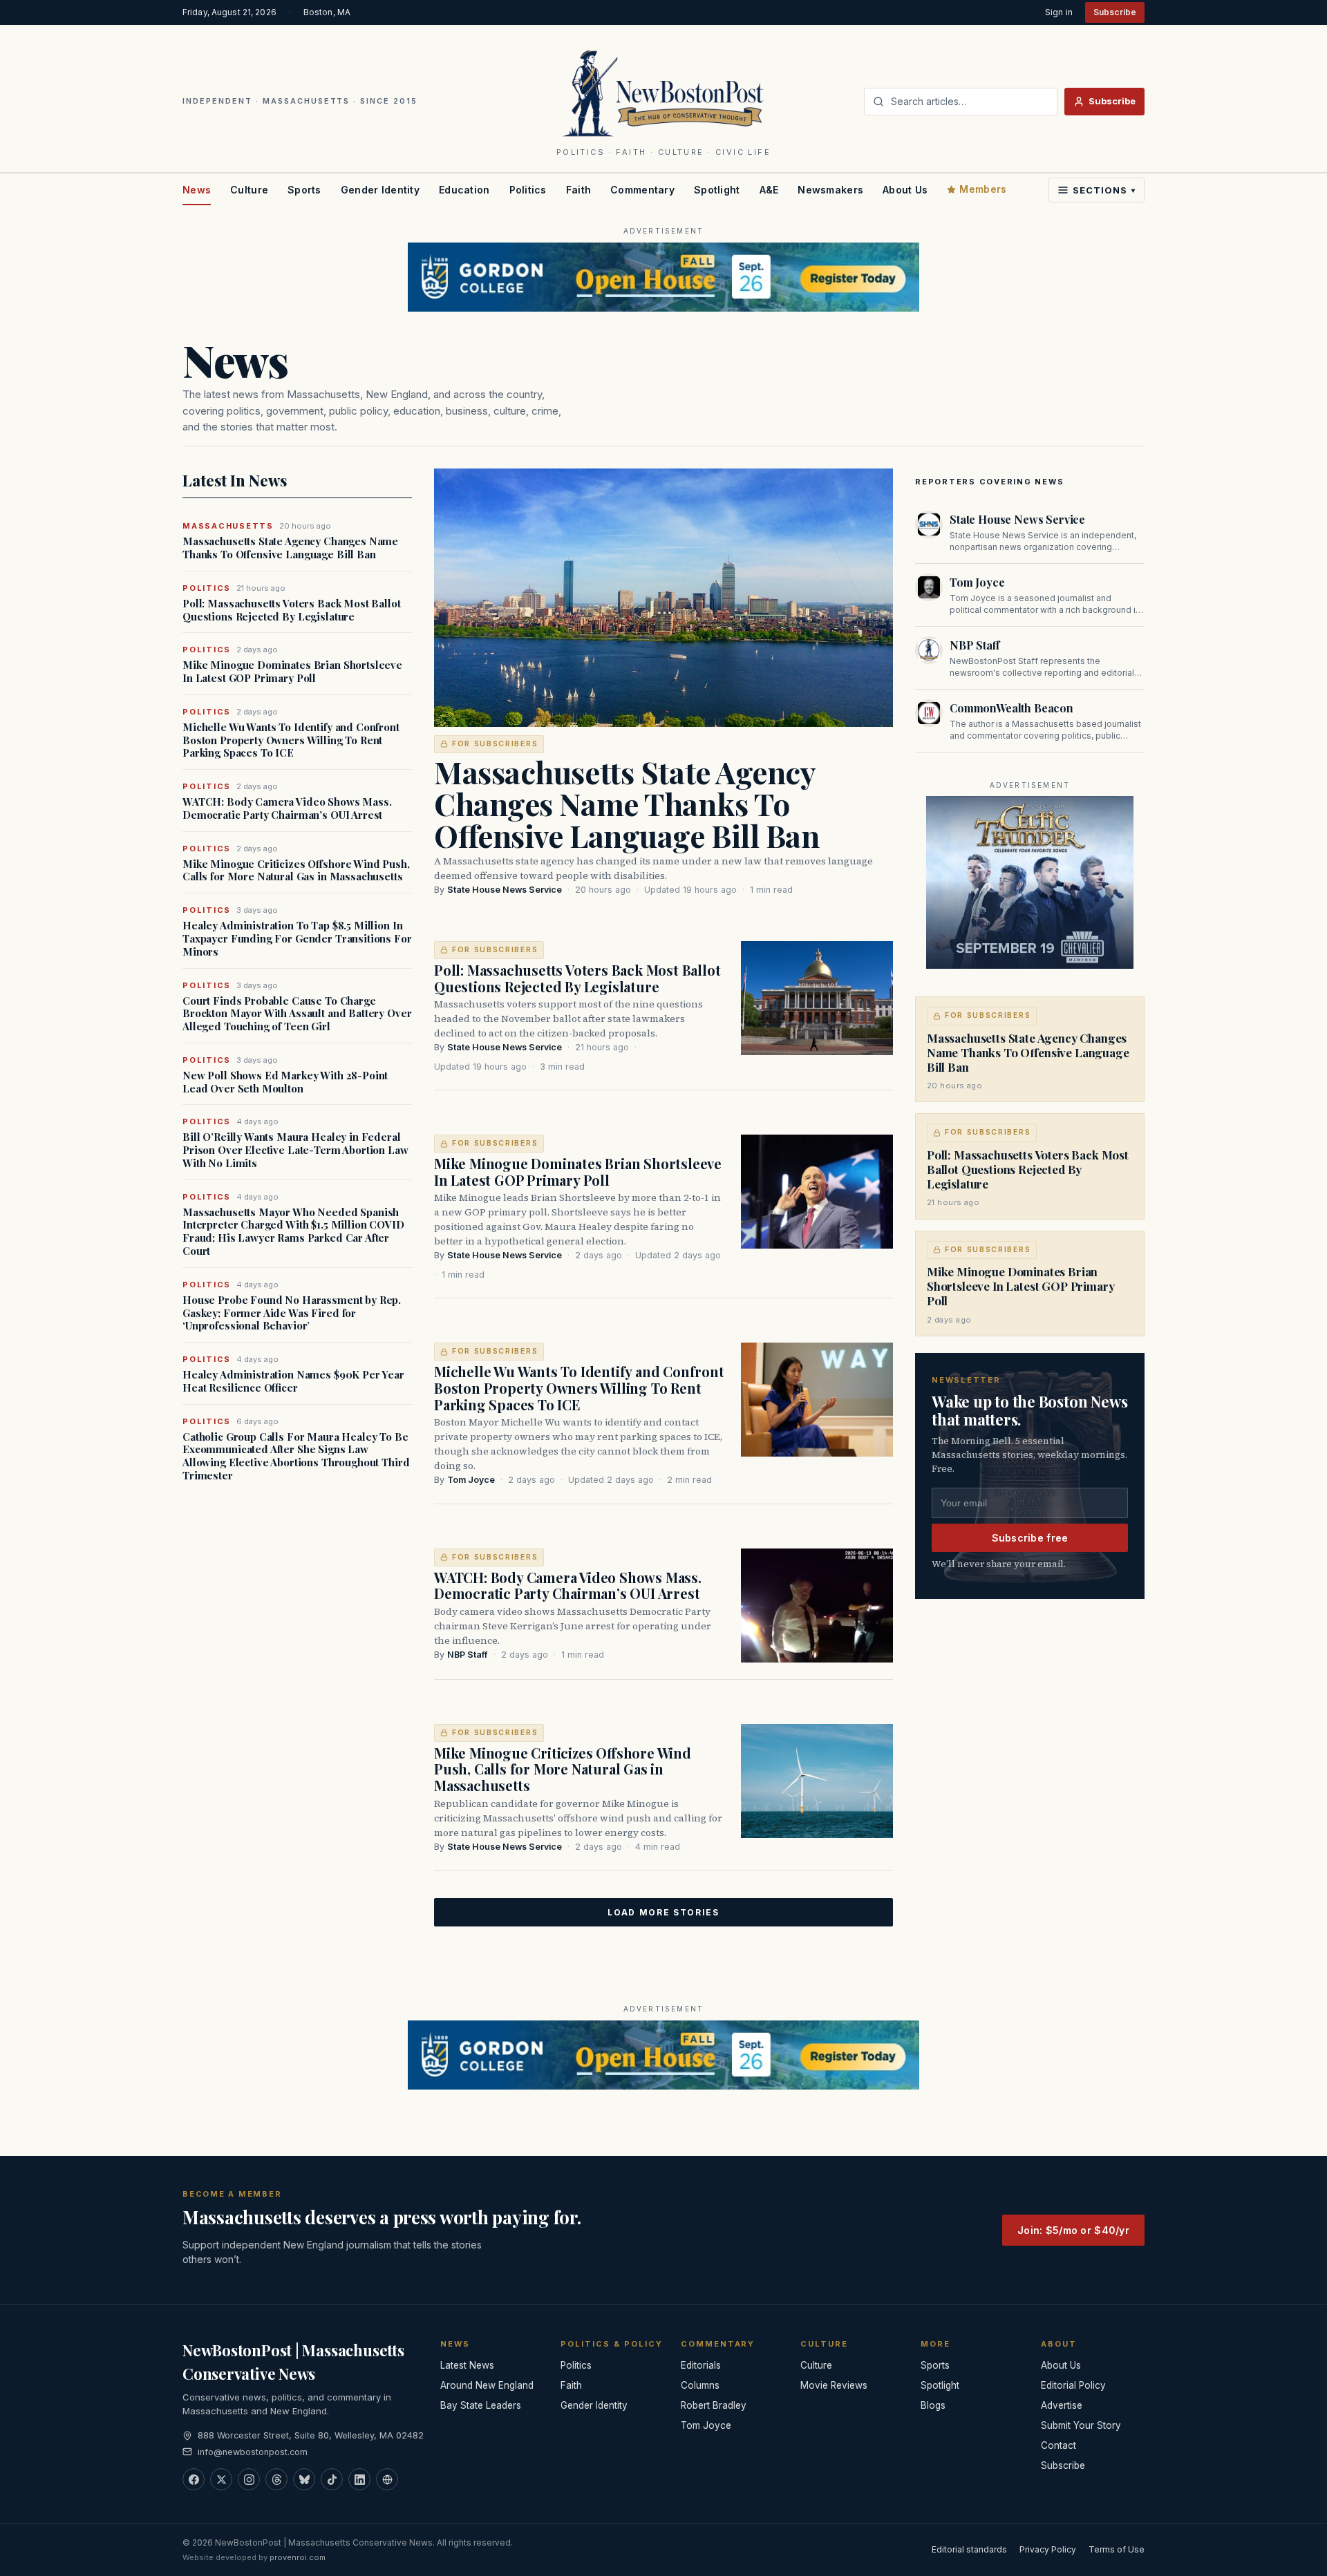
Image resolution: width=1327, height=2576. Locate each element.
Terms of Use (1117, 2549)
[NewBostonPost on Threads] (276, 2479)
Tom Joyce (471, 1480)
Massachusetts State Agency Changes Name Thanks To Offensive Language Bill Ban (290, 548)
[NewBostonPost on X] (221, 2479)
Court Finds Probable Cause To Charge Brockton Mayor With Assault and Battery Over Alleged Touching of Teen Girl (297, 1014)
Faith (578, 190)
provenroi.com (298, 2557)
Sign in (1059, 12)
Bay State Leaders (481, 2405)
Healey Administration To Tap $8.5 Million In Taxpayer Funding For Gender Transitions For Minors (297, 938)
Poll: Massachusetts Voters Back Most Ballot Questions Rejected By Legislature (292, 610)
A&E (769, 190)
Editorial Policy (1073, 2385)
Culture (249, 190)
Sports (304, 190)
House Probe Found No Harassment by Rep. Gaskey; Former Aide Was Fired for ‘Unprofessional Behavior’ (292, 1313)
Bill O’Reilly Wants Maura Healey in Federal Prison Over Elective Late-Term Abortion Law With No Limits (295, 1150)
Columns (700, 2385)
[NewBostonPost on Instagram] (249, 2479)
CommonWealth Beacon (1011, 708)
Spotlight (717, 190)
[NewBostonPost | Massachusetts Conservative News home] (664, 93)
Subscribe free (1030, 1538)
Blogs (933, 2405)
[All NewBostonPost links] (387, 2479)
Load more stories (663, 1912)
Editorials (701, 2365)
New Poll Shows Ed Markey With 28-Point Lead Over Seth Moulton (285, 1082)
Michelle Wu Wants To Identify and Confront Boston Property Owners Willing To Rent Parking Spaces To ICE (291, 740)
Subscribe (1115, 12)
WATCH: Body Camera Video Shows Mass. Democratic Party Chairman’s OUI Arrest (287, 808)
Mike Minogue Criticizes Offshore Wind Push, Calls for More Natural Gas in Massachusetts (296, 871)
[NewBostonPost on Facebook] (194, 2479)
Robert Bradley (714, 2405)
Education (464, 190)
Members (983, 189)
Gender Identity (380, 190)
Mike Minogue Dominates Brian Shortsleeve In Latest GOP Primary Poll (292, 672)
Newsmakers (830, 190)
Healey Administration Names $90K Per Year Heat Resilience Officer (293, 1381)
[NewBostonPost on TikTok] (332, 2479)
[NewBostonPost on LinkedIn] (359, 2479)
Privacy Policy (1048, 2549)
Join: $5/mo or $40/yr (1073, 2230)
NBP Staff (468, 1655)
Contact (1058, 2445)
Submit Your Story (1081, 2425)
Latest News (467, 2365)
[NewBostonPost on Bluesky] (304, 2479)
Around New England (487, 2385)
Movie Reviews (834, 2385)
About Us (905, 190)
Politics (528, 190)
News (197, 190)
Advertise (1062, 2405)
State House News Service (505, 890)
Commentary (642, 190)
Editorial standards (969, 2549)
